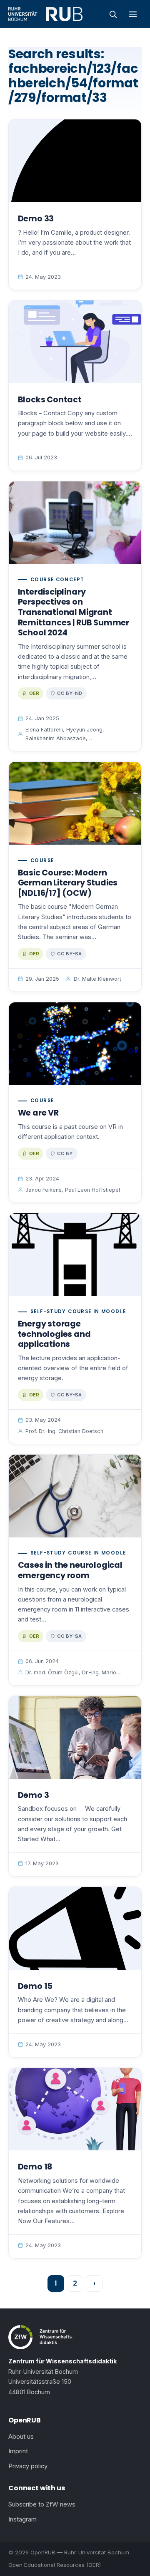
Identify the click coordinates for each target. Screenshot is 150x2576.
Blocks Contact (50, 400)
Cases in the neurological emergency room (70, 1570)
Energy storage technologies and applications (54, 1334)
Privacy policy (28, 2466)
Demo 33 (36, 219)
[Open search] (113, 14)
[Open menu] (133, 14)
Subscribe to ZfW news (42, 2504)
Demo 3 (34, 1795)
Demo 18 (35, 2167)
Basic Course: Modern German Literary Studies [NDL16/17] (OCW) (68, 883)
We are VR (38, 1113)
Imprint (18, 2451)
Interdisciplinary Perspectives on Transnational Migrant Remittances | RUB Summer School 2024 (74, 612)
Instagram (22, 2519)
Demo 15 (35, 1986)
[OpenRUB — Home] (45, 14)
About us (21, 2437)
